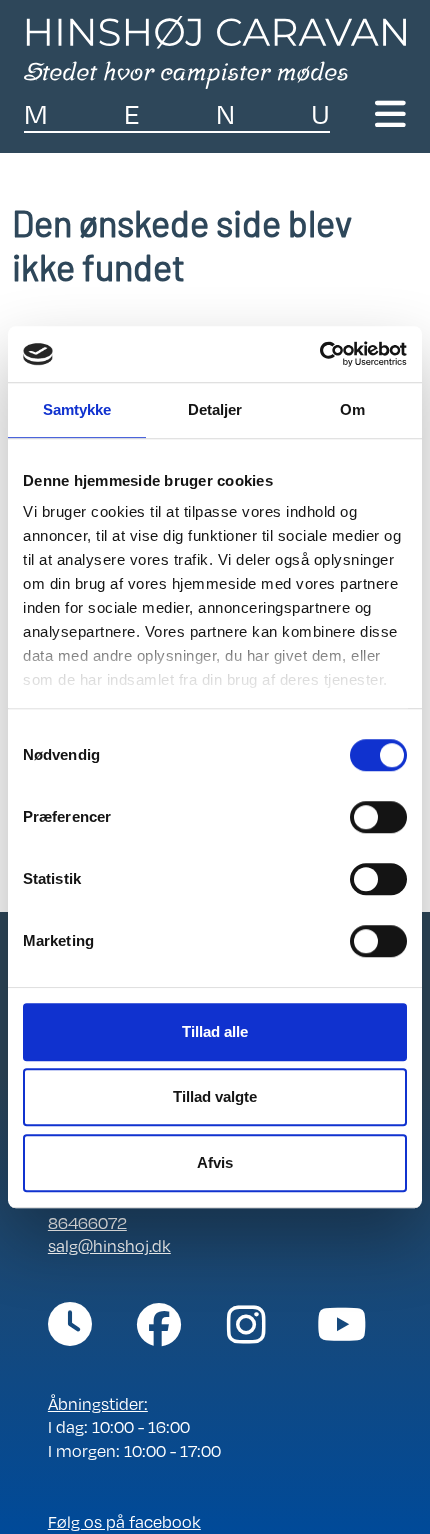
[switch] (378, 817)
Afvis (215, 1162)
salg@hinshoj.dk (109, 1245)
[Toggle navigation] (390, 114)
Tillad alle (215, 1031)
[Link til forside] (215, 50)
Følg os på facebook (124, 1521)
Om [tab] (352, 409)
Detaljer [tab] (215, 409)
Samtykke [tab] (77, 409)
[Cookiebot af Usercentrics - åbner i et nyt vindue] (319, 354)
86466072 (87, 1222)
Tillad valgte (215, 1096)
